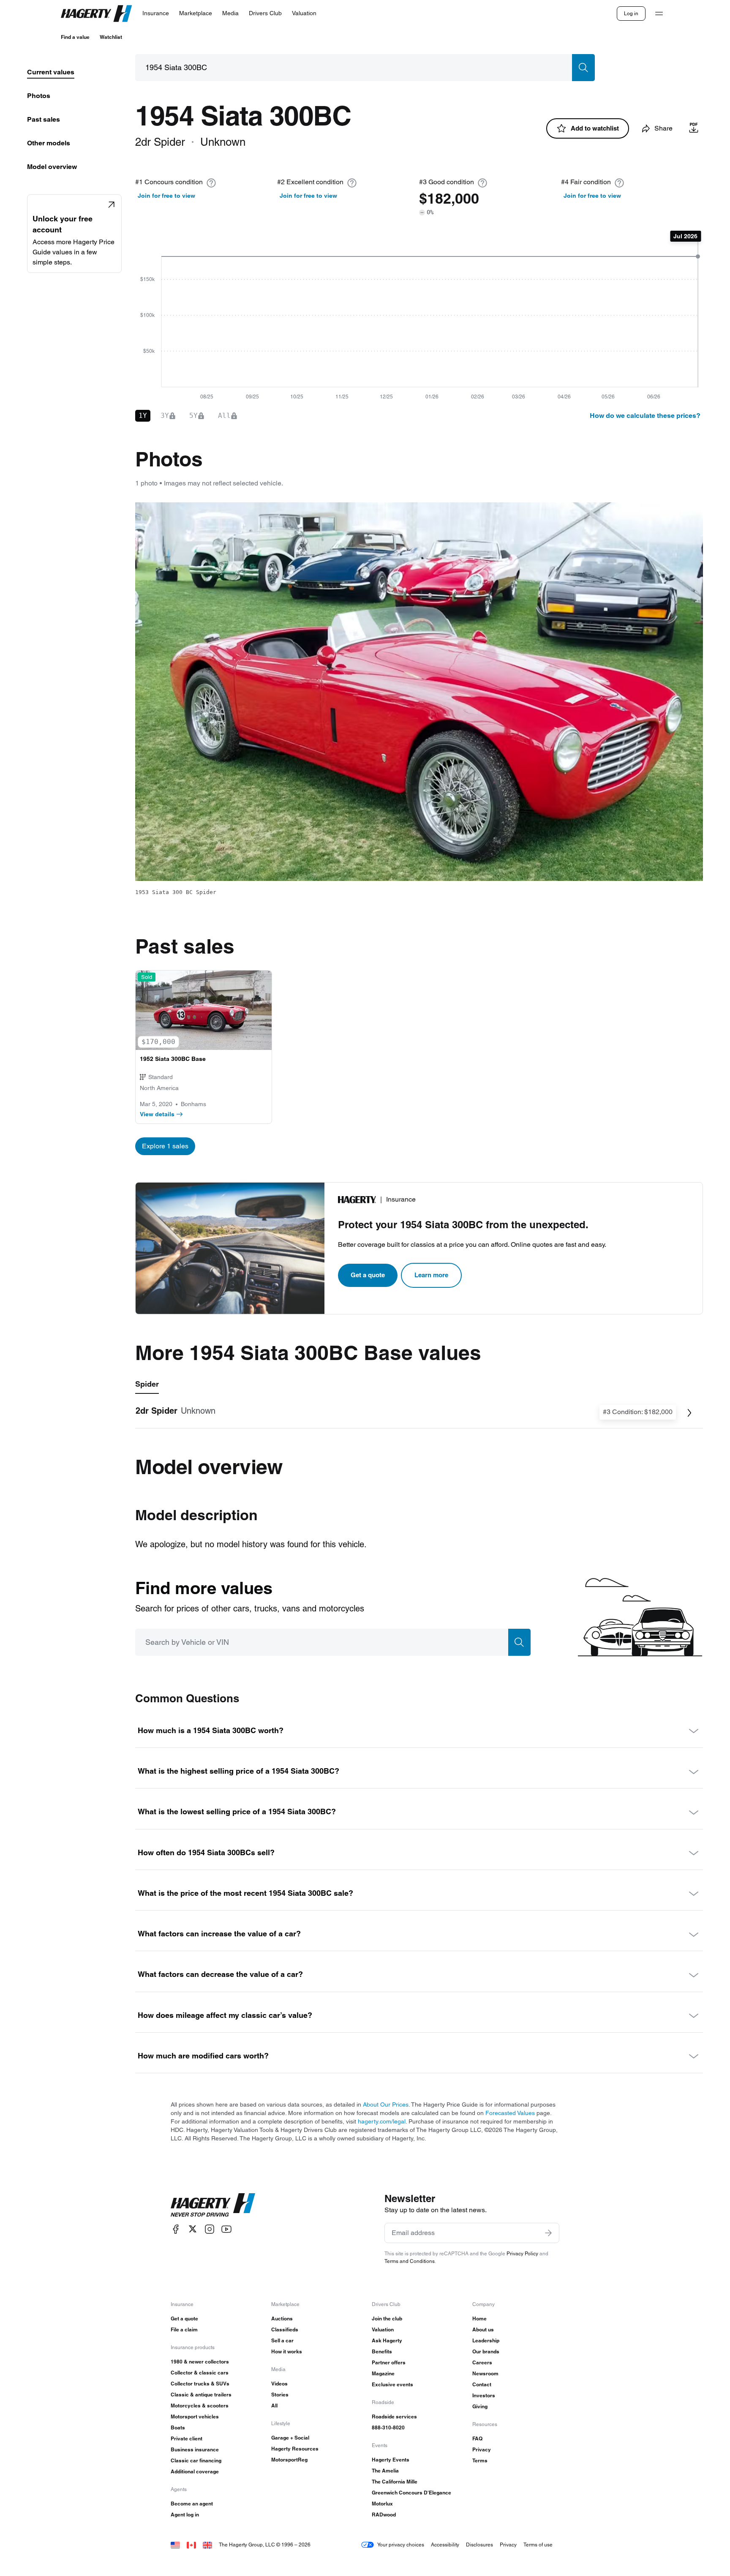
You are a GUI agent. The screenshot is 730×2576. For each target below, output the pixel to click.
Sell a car (282, 2340)
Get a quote (368, 1275)
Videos (279, 2384)
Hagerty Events (391, 2460)
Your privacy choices (401, 2545)
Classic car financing (196, 2460)
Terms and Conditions (410, 2261)
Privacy (482, 2449)
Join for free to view (166, 196)
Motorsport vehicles (195, 2417)
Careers (482, 2362)
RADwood (384, 2515)
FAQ (477, 2438)
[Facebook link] (176, 2229)
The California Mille (395, 2482)
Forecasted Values (510, 2113)
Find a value (75, 37)
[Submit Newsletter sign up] (548, 2233)
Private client (187, 2438)
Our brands (486, 2351)
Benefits (382, 2351)
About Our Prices (386, 2104)
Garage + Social (290, 2438)
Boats (178, 2427)
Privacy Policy (522, 2253)
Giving (480, 2406)
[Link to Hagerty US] (175, 2545)
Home (479, 2318)
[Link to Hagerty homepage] (213, 2205)
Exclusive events (392, 2384)
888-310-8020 (388, 2427)
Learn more (431, 1275)
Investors (484, 2395)
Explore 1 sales (165, 1146)
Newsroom (485, 2373)
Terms (480, 2460)
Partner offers (389, 2362)
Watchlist (111, 37)
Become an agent (192, 2504)
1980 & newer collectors (200, 2362)
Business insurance (195, 2449)
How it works (287, 2351)
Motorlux (382, 2504)
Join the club (387, 2318)
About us (483, 2329)
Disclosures (479, 2545)
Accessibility (445, 2545)
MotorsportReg (289, 2460)
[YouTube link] (226, 2229)
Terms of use (538, 2545)
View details (157, 1114)
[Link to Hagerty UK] (207, 2545)
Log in (631, 13)
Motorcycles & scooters (200, 2406)
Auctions (282, 2318)
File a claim (184, 2329)
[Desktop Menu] (659, 14)
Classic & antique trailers (201, 2395)
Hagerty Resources (295, 2449)
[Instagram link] (210, 2229)
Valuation (383, 2329)
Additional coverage (195, 2471)
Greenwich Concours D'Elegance (411, 2493)
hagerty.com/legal (382, 2121)
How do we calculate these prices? (645, 416)
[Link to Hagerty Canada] (191, 2545)
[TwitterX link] (193, 2229)
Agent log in (185, 2515)
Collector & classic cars (200, 2373)
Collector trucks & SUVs (200, 2384)
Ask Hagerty (387, 2340)
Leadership (486, 2340)
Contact (482, 2384)
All (274, 2406)
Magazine (383, 2373)
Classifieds (285, 2329)
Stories (280, 2395)
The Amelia (385, 2471)
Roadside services (394, 2417)
